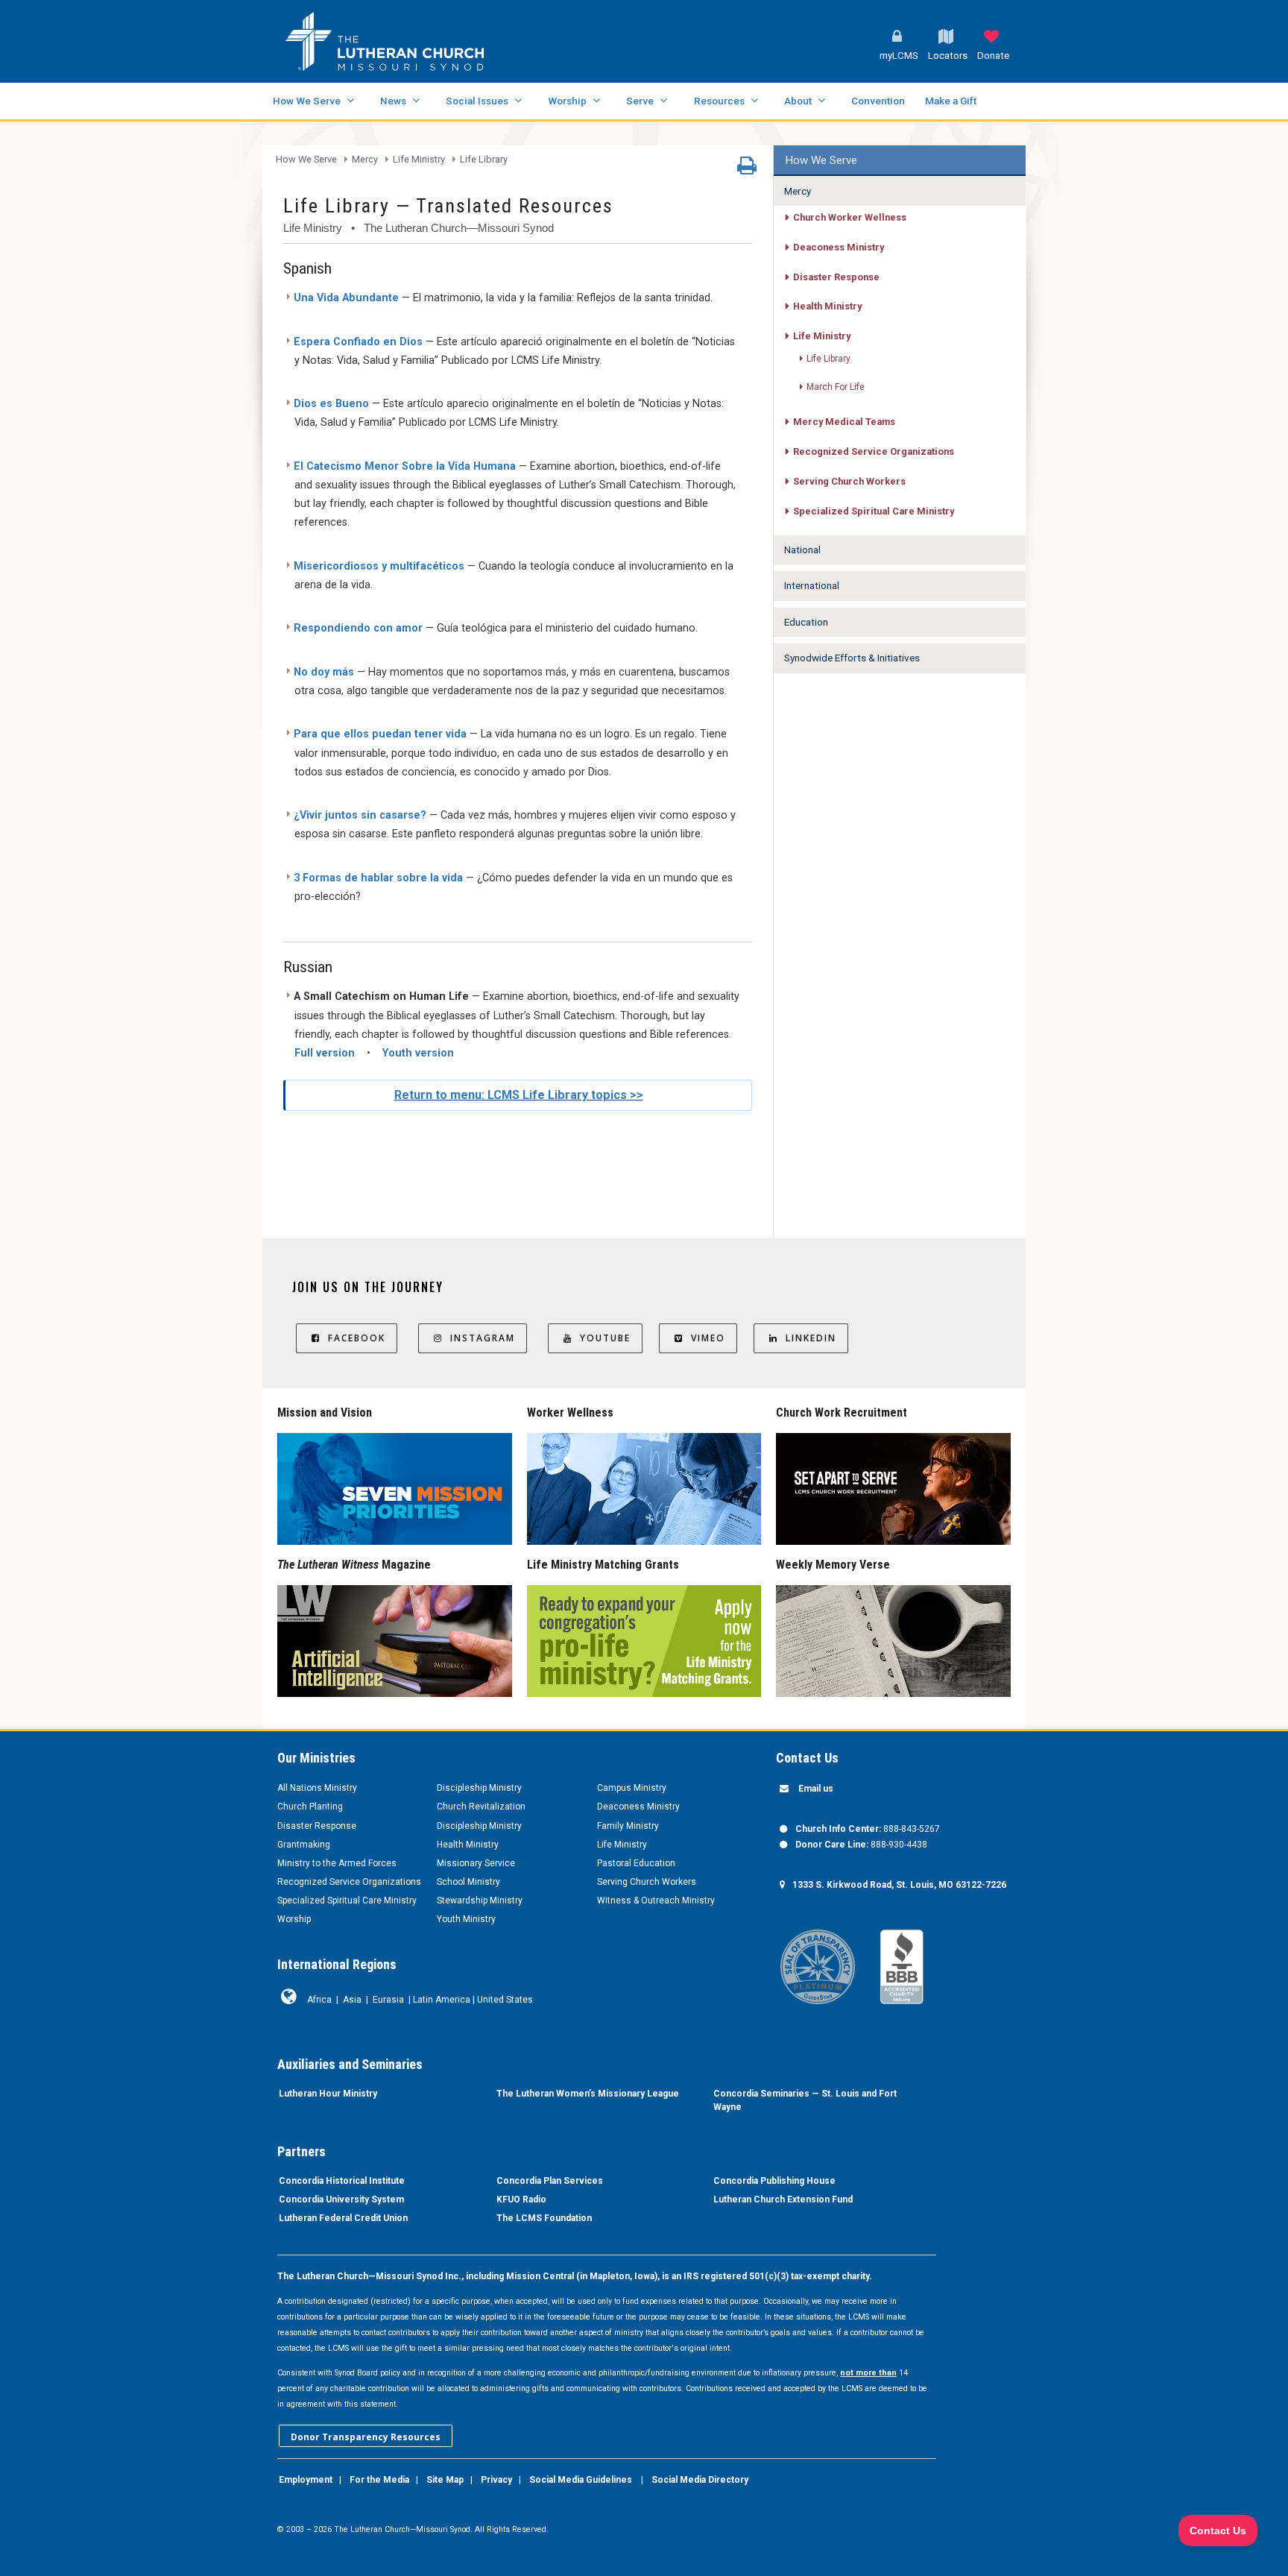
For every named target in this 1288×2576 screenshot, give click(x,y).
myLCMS (899, 56)
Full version (325, 1053)
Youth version (418, 1053)
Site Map (445, 2480)
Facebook (357, 1338)
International (812, 585)
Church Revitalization (481, 1807)
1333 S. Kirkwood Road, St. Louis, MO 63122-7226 (899, 1885)
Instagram (483, 1338)
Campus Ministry (632, 1788)
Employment (306, 2480)
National (802, 549)
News (393, 101)
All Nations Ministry (317, 1788)
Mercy (365, 160)
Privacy (496, 2480)
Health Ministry (827, 306)
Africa (319, 2000)
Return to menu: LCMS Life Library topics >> (519, 1095)
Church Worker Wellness (850, 217)
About (798, 101)
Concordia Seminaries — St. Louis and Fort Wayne (805, 2100)
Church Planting (310, 1807)
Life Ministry (419, 160)
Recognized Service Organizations (874, 451)
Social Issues (477, 101)
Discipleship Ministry (479, 1788)
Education (806, 622)
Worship (567, 101)
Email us (816, 1789)
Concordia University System (341, 2199)
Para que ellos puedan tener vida (380, 734)
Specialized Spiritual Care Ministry (874, 511)
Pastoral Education (636, 1863)
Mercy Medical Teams (844, 422)
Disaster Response (836, 277)
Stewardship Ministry (480, 1900)
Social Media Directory (700, 2480)
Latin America (442, 2000)
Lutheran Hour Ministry (328, 2094)
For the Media (379, 2480)
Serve (640, 101)
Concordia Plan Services (550, 2181)
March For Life (836, 387)
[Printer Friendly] (747, 169)
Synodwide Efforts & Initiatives (852, 658)
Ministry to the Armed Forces (337, 1863)
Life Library (484, 160)
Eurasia (388, 2000)
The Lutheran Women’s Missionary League (588, 2094)
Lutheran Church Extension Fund (783, 2199)
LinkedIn (811, 1338)
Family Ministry (628, 1826)
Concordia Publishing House (774, 2181)
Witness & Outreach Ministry (656, 1900)
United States (505, 2000)
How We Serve (307, 101)
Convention (878, 101)
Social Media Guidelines (581, 2480)
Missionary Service (476, 1863)
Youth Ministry (466, 1919)
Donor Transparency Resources (366, 2437)
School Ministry (468, 1882)
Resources (719, 101)
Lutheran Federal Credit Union (343, 2218)
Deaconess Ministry (839, 247)
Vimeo (708, 1338)
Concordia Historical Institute (342, 2181)
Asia (352, 2000)
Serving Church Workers (849, 481)
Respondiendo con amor (358, 628)
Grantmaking (304, 1845)
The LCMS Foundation (544, 2218)
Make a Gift (951, 101)
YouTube (605, 1338)
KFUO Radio (521, 2199)
